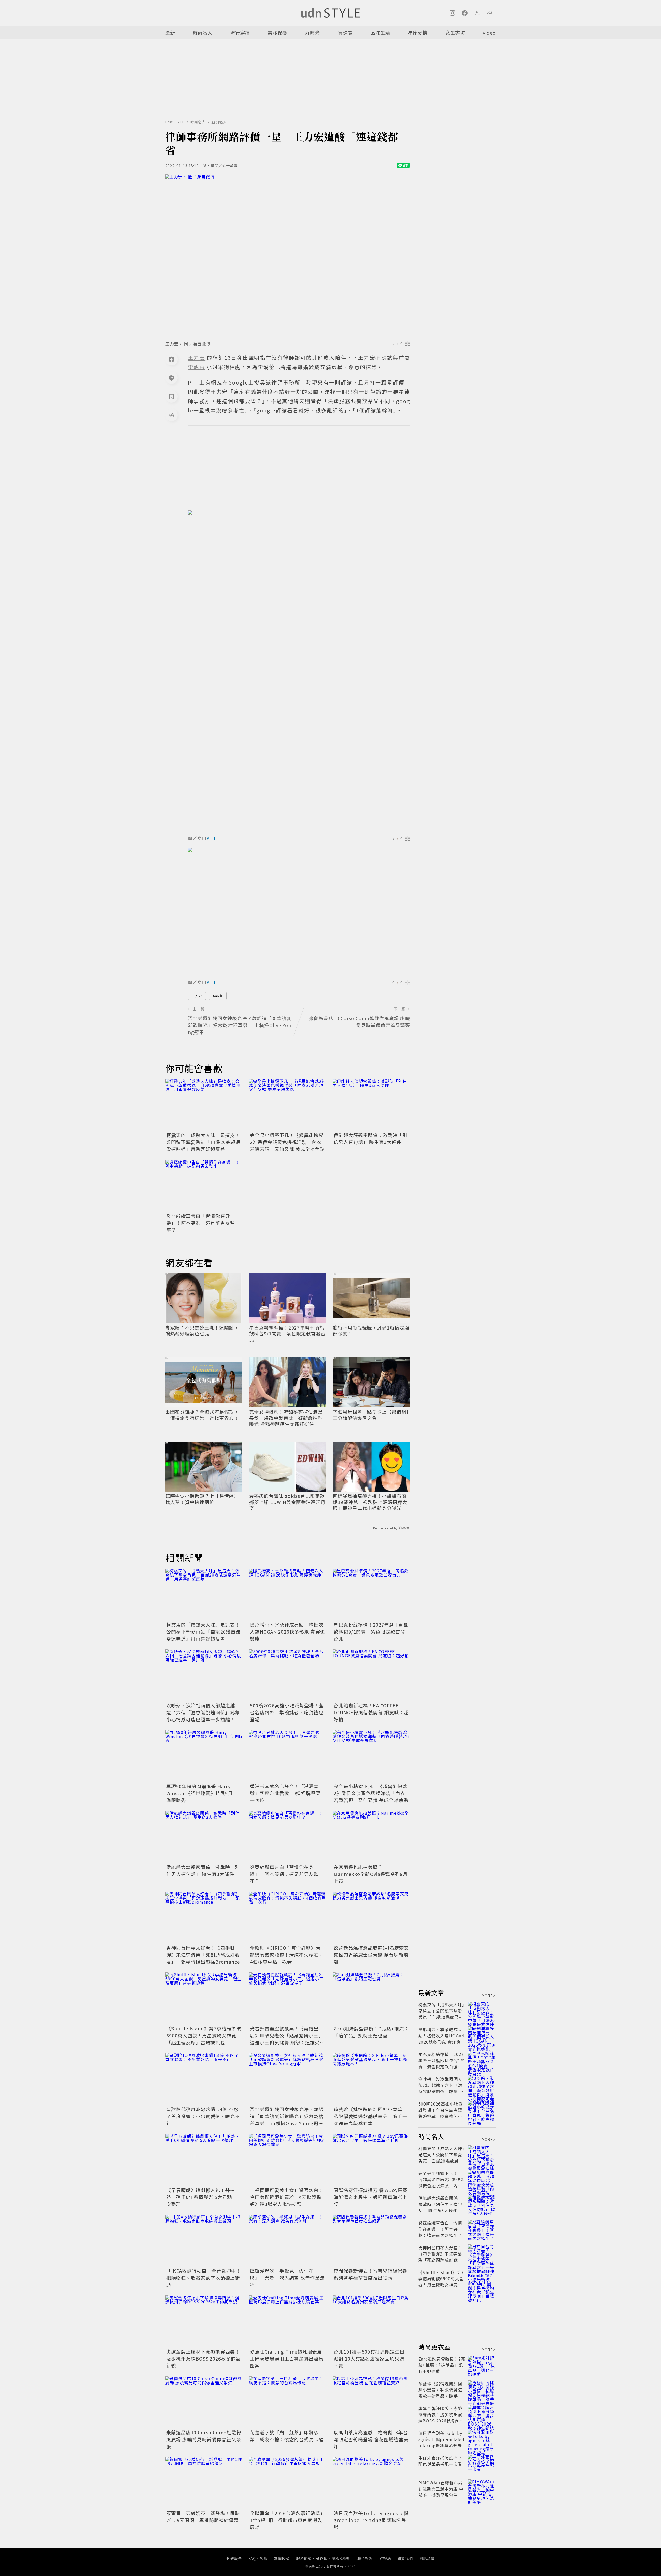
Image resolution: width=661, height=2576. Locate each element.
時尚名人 (203, 33)
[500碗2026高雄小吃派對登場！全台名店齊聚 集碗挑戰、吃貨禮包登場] (288, 1675)
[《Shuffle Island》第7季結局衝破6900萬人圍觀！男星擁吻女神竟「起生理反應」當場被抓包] (204, 1998)
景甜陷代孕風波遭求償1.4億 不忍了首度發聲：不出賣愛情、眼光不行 (203, 2116)
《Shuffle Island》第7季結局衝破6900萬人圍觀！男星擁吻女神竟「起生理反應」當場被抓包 (204, 2035)
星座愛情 (418, 33)
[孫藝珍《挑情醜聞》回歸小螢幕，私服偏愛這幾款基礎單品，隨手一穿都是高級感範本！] (371, 2079)
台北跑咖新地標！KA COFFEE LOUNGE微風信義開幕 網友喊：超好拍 (371, 1712)
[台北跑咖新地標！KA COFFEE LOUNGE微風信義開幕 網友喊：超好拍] (371, 1675)
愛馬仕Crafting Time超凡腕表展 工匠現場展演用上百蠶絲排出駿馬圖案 (287, 2358)
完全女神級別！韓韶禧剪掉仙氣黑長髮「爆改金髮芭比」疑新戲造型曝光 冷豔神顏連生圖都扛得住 (286, 1418)
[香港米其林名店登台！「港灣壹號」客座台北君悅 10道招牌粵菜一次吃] (288, 1756)
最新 (170, 33)
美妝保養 (278, 33)
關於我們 (405, 2558)
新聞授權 (282, 2558)
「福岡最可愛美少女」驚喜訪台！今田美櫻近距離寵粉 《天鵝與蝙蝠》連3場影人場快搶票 (287, 2197)
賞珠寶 (345, 33)
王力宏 (197, 996)
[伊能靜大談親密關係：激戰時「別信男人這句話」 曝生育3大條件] (371, 1105)
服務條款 (304, 2558)
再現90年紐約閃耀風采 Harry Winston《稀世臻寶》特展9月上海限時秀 (202, 1793)
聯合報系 (365, 2558)
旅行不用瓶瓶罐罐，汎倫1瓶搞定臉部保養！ (371, 1331)
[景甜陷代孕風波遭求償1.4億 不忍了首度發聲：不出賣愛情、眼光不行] (204, 2079)
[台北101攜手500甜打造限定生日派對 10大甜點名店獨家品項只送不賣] (371, 2321)
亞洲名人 (219, 122)
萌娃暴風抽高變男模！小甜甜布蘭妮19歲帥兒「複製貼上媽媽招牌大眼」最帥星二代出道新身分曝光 (370, 1502)
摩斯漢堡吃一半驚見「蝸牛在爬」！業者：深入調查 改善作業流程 (287, 2278)
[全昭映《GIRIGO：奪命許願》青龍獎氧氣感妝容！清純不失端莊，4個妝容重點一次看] (288, 1917)
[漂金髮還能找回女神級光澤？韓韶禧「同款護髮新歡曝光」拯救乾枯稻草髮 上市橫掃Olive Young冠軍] (288, 2079)
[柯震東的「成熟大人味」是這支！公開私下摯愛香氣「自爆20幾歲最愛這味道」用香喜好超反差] (204, 1105)
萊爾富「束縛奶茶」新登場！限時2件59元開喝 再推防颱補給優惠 (203, 2517)
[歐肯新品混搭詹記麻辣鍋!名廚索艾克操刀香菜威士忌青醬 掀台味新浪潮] (371, 1917)
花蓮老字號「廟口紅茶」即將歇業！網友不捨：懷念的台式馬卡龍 (287, 2436)
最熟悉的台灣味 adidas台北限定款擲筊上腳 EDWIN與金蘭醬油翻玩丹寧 (287, 1502)
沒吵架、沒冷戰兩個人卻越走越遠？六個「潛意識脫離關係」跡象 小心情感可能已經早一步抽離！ (203, 1712)
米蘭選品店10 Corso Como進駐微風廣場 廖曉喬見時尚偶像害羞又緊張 (204, 2439)
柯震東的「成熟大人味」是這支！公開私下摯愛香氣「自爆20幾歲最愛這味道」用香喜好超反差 (203, 1142)
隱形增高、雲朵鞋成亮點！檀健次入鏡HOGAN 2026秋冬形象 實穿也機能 (288, 1631)
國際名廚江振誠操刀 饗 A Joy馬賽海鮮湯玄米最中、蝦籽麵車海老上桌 (371, 2197)
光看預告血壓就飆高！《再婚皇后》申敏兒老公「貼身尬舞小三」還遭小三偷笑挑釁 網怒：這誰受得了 (287, 2039)
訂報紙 (385, 2558)
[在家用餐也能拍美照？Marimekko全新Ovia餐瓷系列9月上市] (371, 1837)
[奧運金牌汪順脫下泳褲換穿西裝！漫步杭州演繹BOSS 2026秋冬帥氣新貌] (204, 2321)
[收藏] (171, 396)
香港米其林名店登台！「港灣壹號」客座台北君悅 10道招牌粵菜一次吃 (285, 1793)
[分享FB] (171, 359)
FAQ (252, 2558)
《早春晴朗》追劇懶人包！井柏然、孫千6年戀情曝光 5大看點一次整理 (202, 2197)
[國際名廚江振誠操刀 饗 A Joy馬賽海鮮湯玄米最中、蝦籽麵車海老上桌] (371, 2160)
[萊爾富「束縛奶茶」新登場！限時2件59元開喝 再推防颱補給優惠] (204, 2483)
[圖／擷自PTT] (299, 671)
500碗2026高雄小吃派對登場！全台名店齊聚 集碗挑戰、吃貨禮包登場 (287, 1712)
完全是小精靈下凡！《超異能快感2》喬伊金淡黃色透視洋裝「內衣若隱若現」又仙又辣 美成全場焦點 (287, 1142)
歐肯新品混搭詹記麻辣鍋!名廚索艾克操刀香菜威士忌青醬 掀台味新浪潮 (371, 1955)
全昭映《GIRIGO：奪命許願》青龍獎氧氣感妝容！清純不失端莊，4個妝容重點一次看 (287, 1955)
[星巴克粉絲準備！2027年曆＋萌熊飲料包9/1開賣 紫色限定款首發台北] (371, 1594)
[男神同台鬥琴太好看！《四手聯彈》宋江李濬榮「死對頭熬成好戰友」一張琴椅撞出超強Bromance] (204, 1917)
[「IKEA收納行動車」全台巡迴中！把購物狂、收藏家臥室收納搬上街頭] (204, 2241)
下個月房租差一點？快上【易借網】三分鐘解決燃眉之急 (371, 1415)
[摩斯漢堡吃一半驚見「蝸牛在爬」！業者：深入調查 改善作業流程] (288, 2241)
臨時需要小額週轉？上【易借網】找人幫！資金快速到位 (202, 1499)
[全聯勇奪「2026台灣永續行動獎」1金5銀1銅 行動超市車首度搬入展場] (288, 2483)
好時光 (313, 33)
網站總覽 (427, 2558)
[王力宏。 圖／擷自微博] (288, 256)
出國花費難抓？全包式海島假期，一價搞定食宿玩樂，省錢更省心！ (202, 1415)
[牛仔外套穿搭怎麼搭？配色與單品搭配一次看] (482, 2464)
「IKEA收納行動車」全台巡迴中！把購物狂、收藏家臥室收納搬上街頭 (204, 2278)
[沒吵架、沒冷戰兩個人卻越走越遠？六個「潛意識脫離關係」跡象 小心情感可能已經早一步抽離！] (204, 1675)
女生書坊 (455, 33)
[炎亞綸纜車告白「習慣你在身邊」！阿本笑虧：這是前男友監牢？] (204, 1186)
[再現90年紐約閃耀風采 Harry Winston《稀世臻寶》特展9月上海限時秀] (204, 1756)
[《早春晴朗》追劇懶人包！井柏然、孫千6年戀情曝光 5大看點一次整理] (204, 2160)
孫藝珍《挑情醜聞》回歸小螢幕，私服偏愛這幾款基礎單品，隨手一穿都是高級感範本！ (370, 2116)
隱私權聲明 (341, 2558)
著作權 (322, 2558)
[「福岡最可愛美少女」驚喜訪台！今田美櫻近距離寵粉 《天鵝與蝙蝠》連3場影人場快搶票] (288, 2160)
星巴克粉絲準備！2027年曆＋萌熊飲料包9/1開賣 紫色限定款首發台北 (287, 1334)
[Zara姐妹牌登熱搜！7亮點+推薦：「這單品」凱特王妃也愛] (371, 1998)
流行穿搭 (240, 33)
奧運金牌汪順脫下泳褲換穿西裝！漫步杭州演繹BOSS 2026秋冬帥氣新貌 (203, 2358)
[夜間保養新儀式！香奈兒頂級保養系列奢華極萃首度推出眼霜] (371, 2241)
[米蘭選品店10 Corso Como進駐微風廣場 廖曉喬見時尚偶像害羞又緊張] (204, 2402)
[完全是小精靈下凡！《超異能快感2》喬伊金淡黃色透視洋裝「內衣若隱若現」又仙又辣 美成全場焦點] (288, 1105)
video (489, 33)
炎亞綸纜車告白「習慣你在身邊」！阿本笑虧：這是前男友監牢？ (201, 1223)
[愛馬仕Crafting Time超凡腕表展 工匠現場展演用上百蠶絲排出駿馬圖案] (288, 2321)
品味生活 (380, 33)
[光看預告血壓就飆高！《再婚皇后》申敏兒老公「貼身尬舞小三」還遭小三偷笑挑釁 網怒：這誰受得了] (288, 1998)
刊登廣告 (234, 2558)
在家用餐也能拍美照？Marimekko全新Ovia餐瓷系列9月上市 (371, 1874)
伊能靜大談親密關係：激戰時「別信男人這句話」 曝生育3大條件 (370, 1138)
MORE (487, 1996)
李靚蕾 (218, 996)
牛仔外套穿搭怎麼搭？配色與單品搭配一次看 (440, 2461)
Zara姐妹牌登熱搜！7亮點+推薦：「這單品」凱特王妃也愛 (371, 2032)
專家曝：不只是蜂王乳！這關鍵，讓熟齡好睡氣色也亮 (202, 1331)
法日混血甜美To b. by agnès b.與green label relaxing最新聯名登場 (371, 2520)
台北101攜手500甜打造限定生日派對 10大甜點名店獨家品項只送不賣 (369, 2358)
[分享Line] (171, 378)
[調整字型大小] (171, 415)
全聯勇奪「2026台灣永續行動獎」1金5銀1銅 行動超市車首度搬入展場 (288, 2520)
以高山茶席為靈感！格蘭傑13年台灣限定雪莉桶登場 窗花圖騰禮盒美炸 (371, 2439)
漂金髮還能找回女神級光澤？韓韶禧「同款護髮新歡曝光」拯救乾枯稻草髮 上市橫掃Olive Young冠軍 (287, 2116)
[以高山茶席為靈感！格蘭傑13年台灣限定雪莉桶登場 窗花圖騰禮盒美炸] (371, 2402)
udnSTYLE (175, 122)
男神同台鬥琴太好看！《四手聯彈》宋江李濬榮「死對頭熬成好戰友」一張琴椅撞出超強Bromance (203, 1955)
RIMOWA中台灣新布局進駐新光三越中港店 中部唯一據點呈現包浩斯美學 (441, 2492)
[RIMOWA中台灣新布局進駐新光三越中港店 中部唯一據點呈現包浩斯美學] (482, 2489)
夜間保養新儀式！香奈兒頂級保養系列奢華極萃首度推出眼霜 (370, 2274)
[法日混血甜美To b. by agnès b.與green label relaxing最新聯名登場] (371, 2483)
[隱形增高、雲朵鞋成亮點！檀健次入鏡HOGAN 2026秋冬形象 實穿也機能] (288, 1594)
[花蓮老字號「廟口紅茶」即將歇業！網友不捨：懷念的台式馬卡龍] (288, 2402)
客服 (264, 2558)
